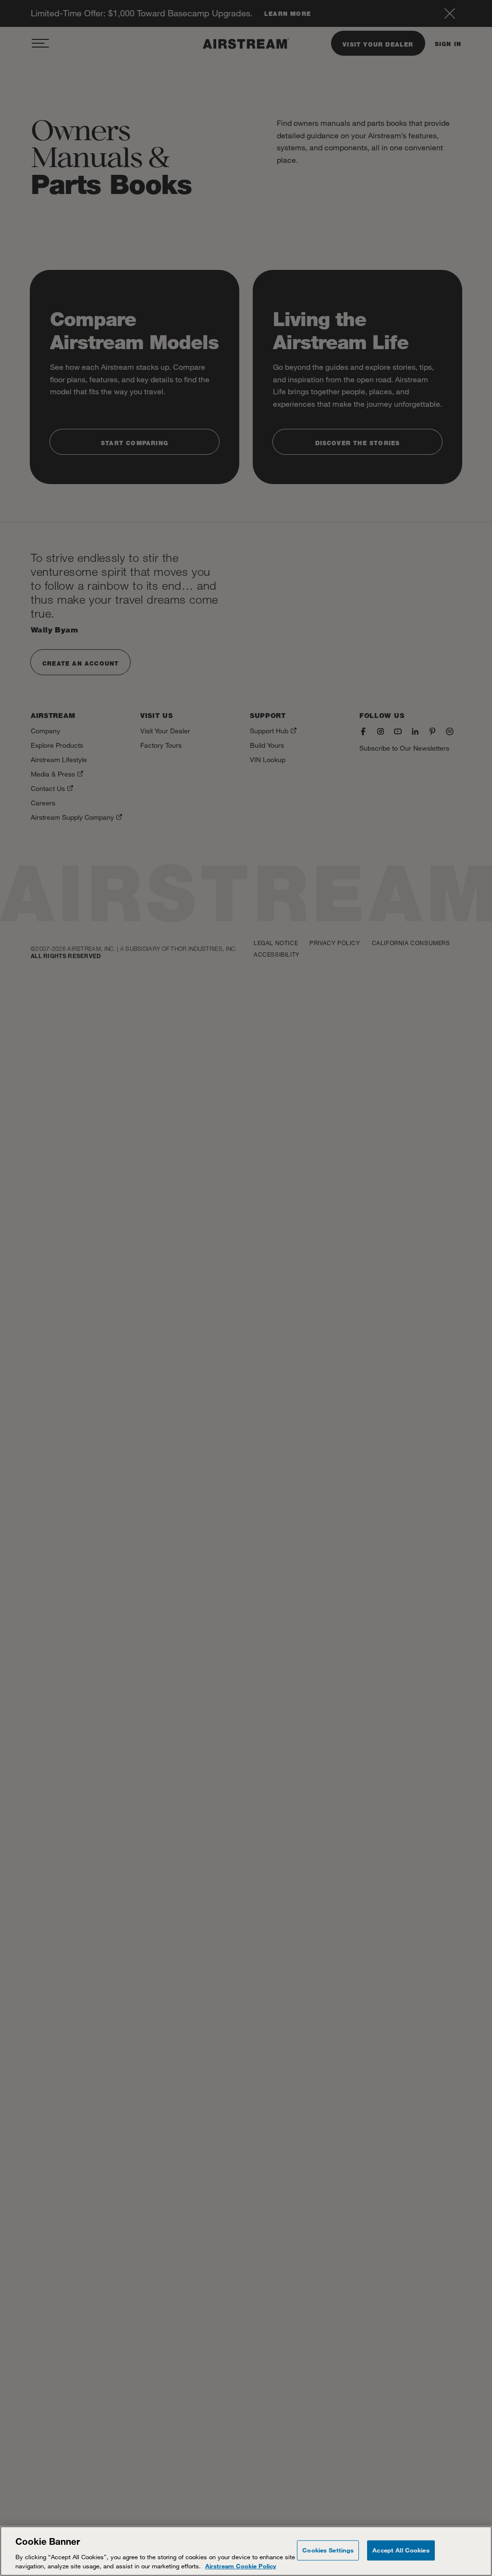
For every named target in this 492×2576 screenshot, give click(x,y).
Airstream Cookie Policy (241, 2566)
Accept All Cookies (401, 2550)
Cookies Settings (328, 2550)
